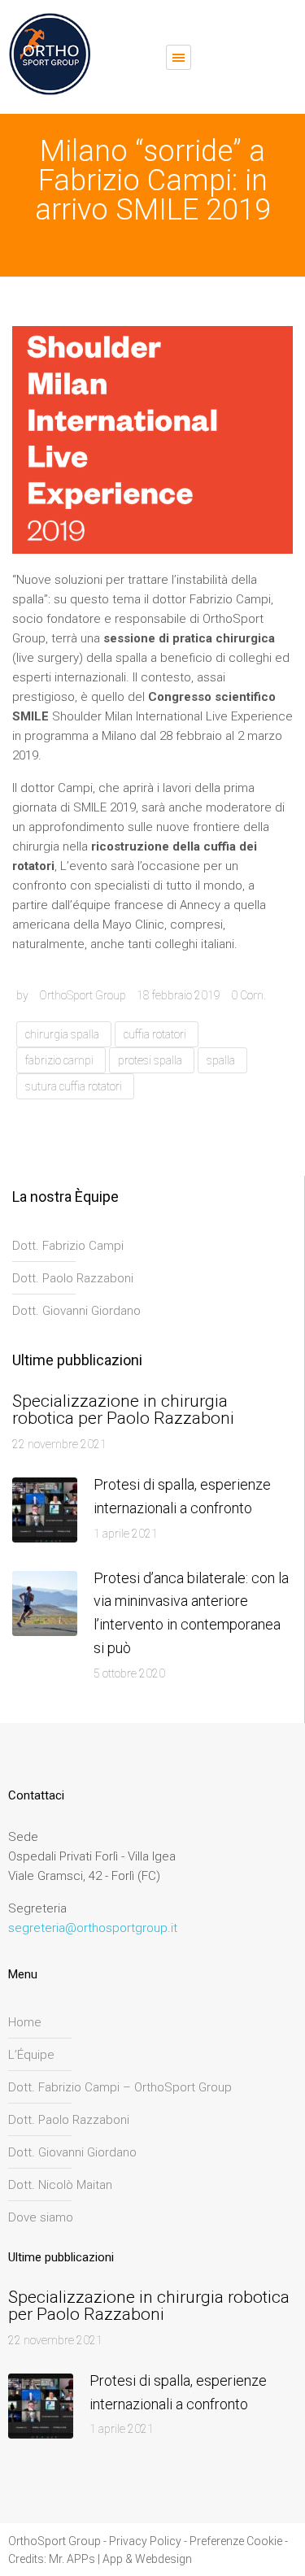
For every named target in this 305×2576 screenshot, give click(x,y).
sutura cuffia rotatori (74, 1086)
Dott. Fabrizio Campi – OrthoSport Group (120, 2087)
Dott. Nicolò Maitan (60, 2185)
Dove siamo (41, 2217)
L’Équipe (31, 2055)
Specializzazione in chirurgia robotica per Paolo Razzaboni (123, 1410)
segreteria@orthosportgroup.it (93, 1928)
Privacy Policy (145, 2541)
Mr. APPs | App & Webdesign (120, 2559)
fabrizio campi (59, 1060)
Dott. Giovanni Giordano (76, 1311)
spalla (221, 1060)
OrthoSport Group (83, 995)
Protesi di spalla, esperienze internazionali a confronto (182, 1496)
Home (25, 2022)
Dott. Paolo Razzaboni (73, 1278)
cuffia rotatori (155, 1034)
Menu (179, 57)
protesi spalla (150, 1060)
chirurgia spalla (62, 1034)
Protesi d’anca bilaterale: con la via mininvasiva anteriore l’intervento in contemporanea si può (191, 1613)
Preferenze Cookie (236, 2541)
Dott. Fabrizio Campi (68, 1246)
